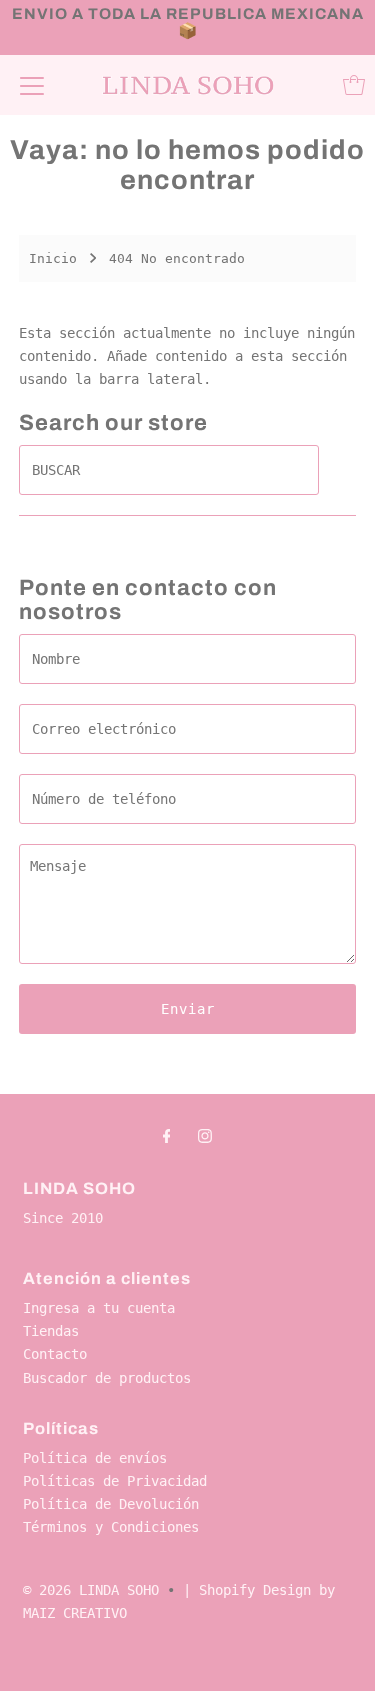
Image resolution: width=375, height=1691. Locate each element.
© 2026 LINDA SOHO (91, 1590)
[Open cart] (354, 85)
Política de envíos (95, 1458)
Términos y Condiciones (111, 1527)
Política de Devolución (111, 1504)
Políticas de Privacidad (115, 1481)
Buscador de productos (107, 1378)
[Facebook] (167, 1135)
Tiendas (51, 1331)
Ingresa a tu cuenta (99, 1308)
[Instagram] (205, 1135)
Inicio (53, 258)
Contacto (55, 1354)
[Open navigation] (32, 85)
